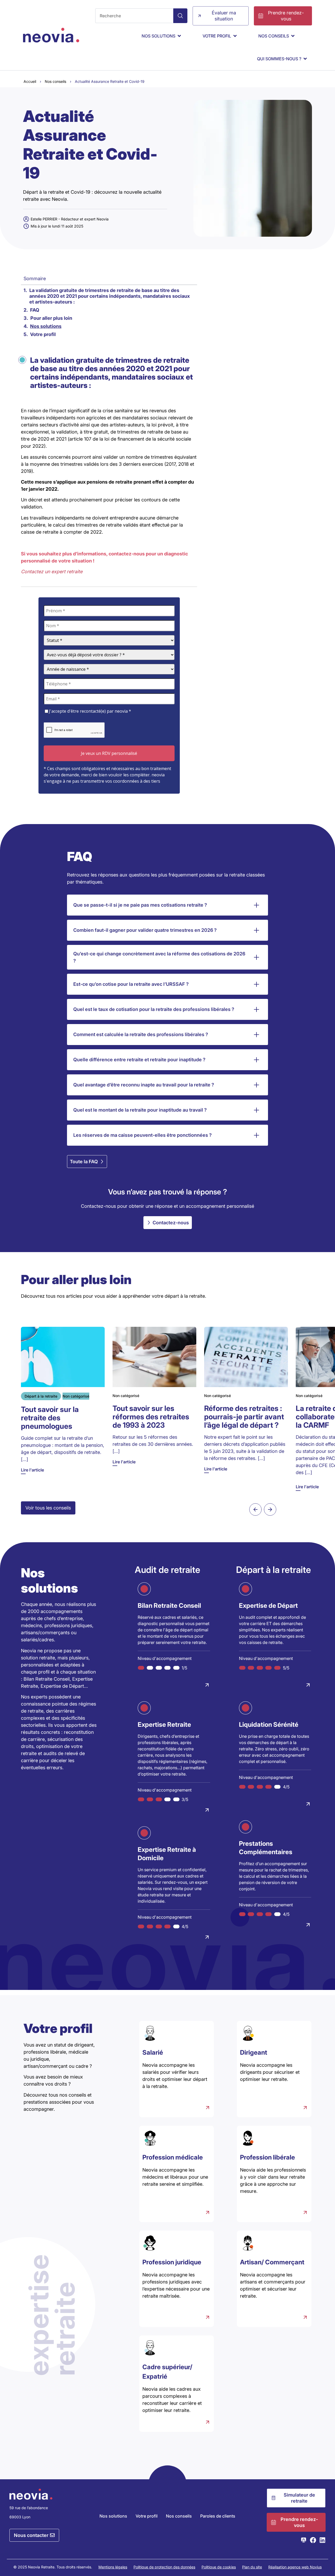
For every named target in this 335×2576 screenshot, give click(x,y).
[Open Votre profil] (235, 36)
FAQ (35, 310)
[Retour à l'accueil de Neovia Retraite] (51, 35)
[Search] (180, 16)
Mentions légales (113, 2567)
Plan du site (252, 2567)
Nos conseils (55, 81)
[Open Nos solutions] (179, 36)
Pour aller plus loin (51, 318)
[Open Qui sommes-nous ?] (305, 59)
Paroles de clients (218, 2516)
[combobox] (134, 16)
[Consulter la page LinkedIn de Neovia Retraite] (322, 2540)
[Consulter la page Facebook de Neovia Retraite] (313, 2540)
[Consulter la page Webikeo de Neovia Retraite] (304, 2540)
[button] (255, 1509)
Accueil (30, 81)
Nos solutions (46, 326)
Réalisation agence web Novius (295, 2567)
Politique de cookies (219, 2567)
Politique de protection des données (164, 2567)
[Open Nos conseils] (293, 36)
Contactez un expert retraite (52, 572)
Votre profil (43, 334)
